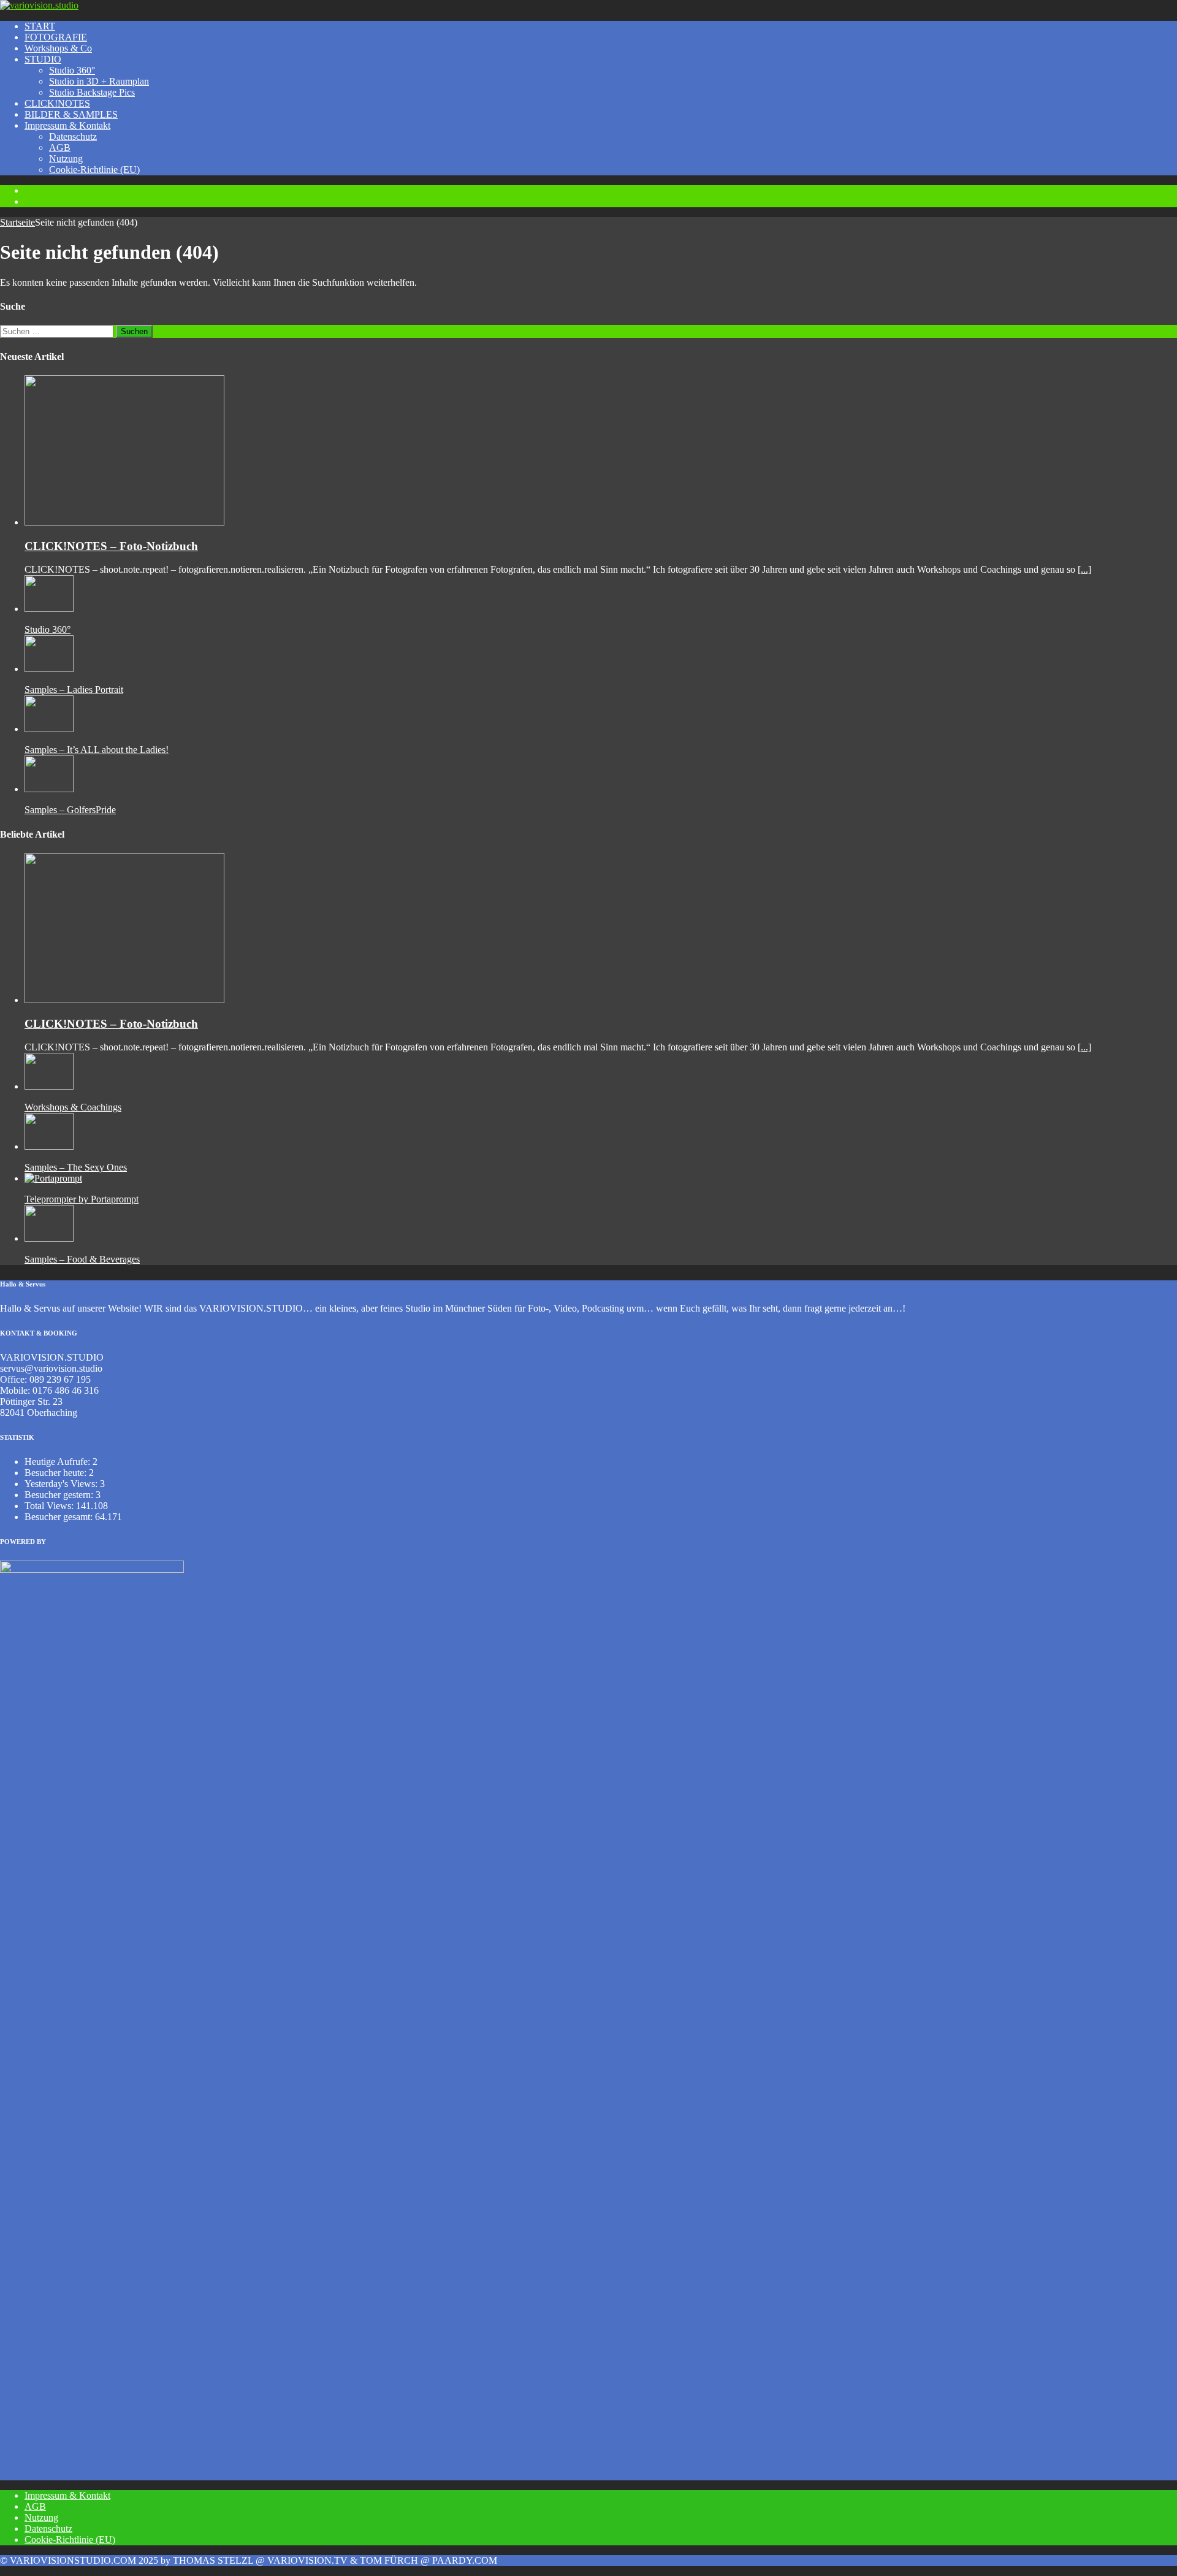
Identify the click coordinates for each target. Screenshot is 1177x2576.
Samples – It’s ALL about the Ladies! (97, 750)
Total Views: (50, 1506)
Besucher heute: (57, 1473)
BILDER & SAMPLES (71, 114)
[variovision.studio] (39, 5)
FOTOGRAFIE (56, 37)
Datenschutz (73, 136)
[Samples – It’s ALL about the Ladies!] (49, 729)
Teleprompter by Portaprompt (82, 1199)
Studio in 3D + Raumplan (99, 81)
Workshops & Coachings (73, 1107)
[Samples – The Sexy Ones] (49, 1146)
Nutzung (66, 159)
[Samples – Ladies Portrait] (49, 669)
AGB (60, 147)
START (40, 26)
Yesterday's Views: (62, 1484)
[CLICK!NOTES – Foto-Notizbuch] (124, 522)
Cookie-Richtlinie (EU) (94, 170)
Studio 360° (72, 70)
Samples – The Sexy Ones (76, 1167)
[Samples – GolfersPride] (49, 789)
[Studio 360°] (49, 609)
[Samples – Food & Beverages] (49, 1238)
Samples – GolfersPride (70, 810)
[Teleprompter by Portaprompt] (53, 1178)
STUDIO (43, 59)
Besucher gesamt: (60, 1517)
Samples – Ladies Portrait (74, 690)
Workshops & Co (58, 48)
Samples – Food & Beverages (82, 1259)
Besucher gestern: (60, 1495)
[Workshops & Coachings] (49, 1086)
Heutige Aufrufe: (59, 1462)
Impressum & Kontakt (67, 125)
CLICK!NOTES (57, 103)
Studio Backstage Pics (92, 92)
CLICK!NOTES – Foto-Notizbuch (111, 546)
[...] (1084, 569)
